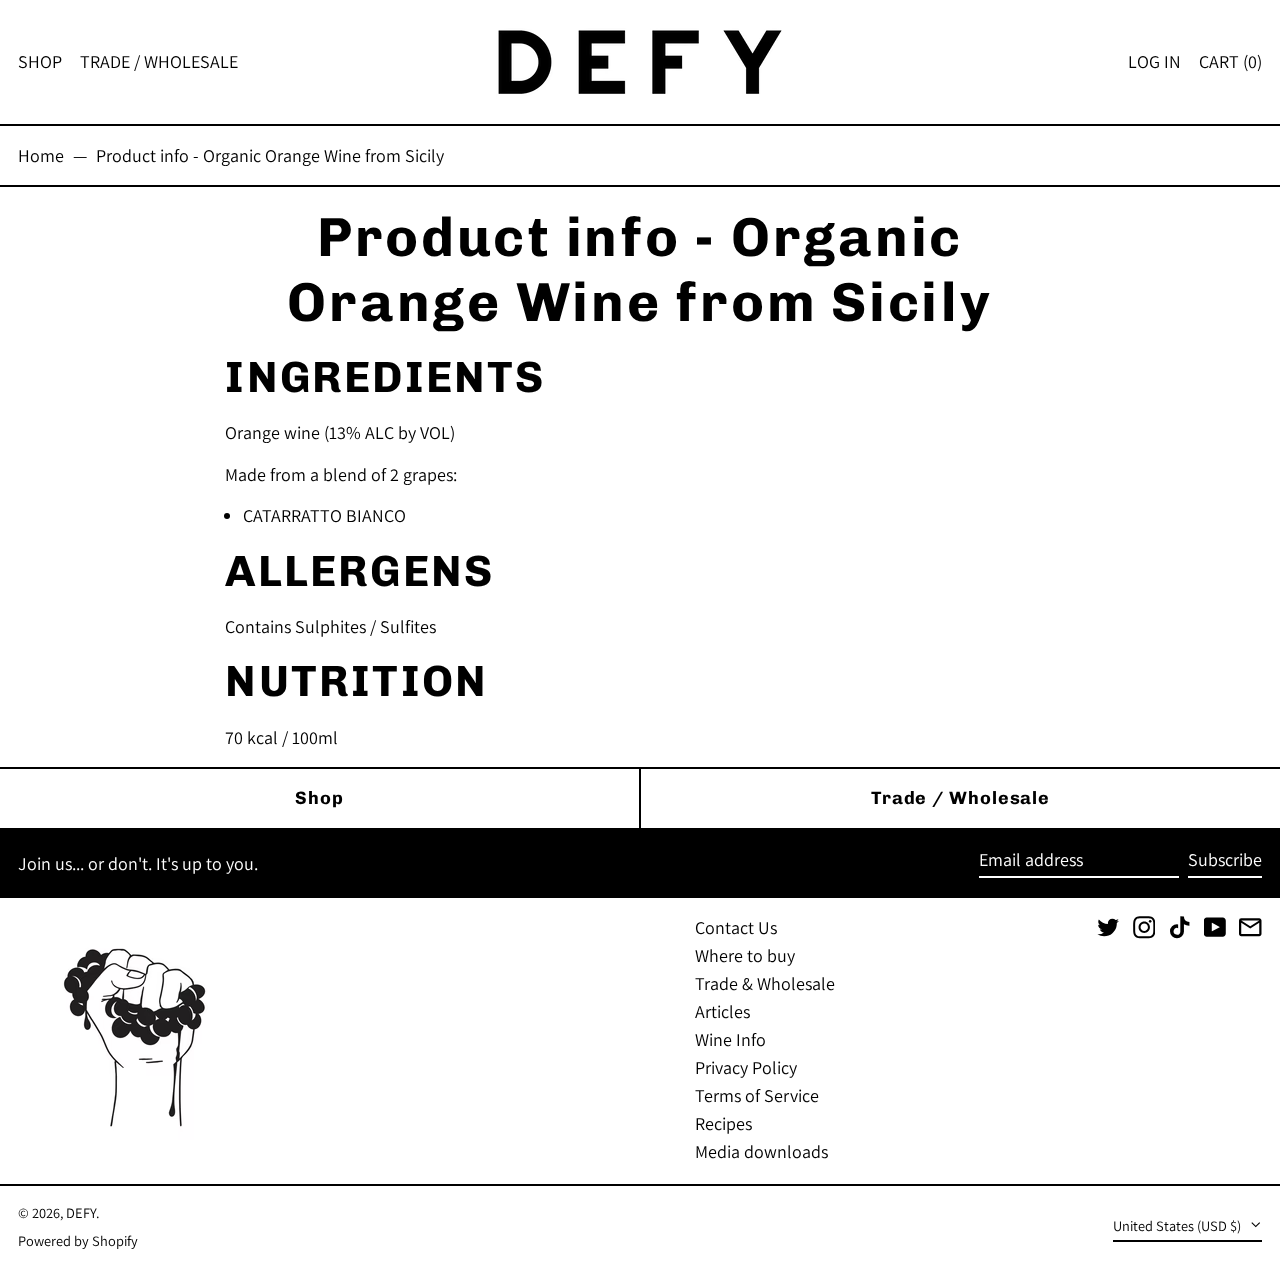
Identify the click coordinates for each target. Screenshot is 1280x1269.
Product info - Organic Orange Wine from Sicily (270, 155)
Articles (722, 1011)
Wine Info (730, 1039)
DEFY (81, 1212)
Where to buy (745, 955)
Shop (319, 798)
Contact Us (736, 927)
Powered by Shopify (78, 1240)
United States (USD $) (1178, 1225)
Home (41, 155)
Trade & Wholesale (765, 983)
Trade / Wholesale (960, 798)
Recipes (723, 1123)
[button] (1230, 62)
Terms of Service (757, 1095)
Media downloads (761, 1151)
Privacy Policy (746, 1067)
